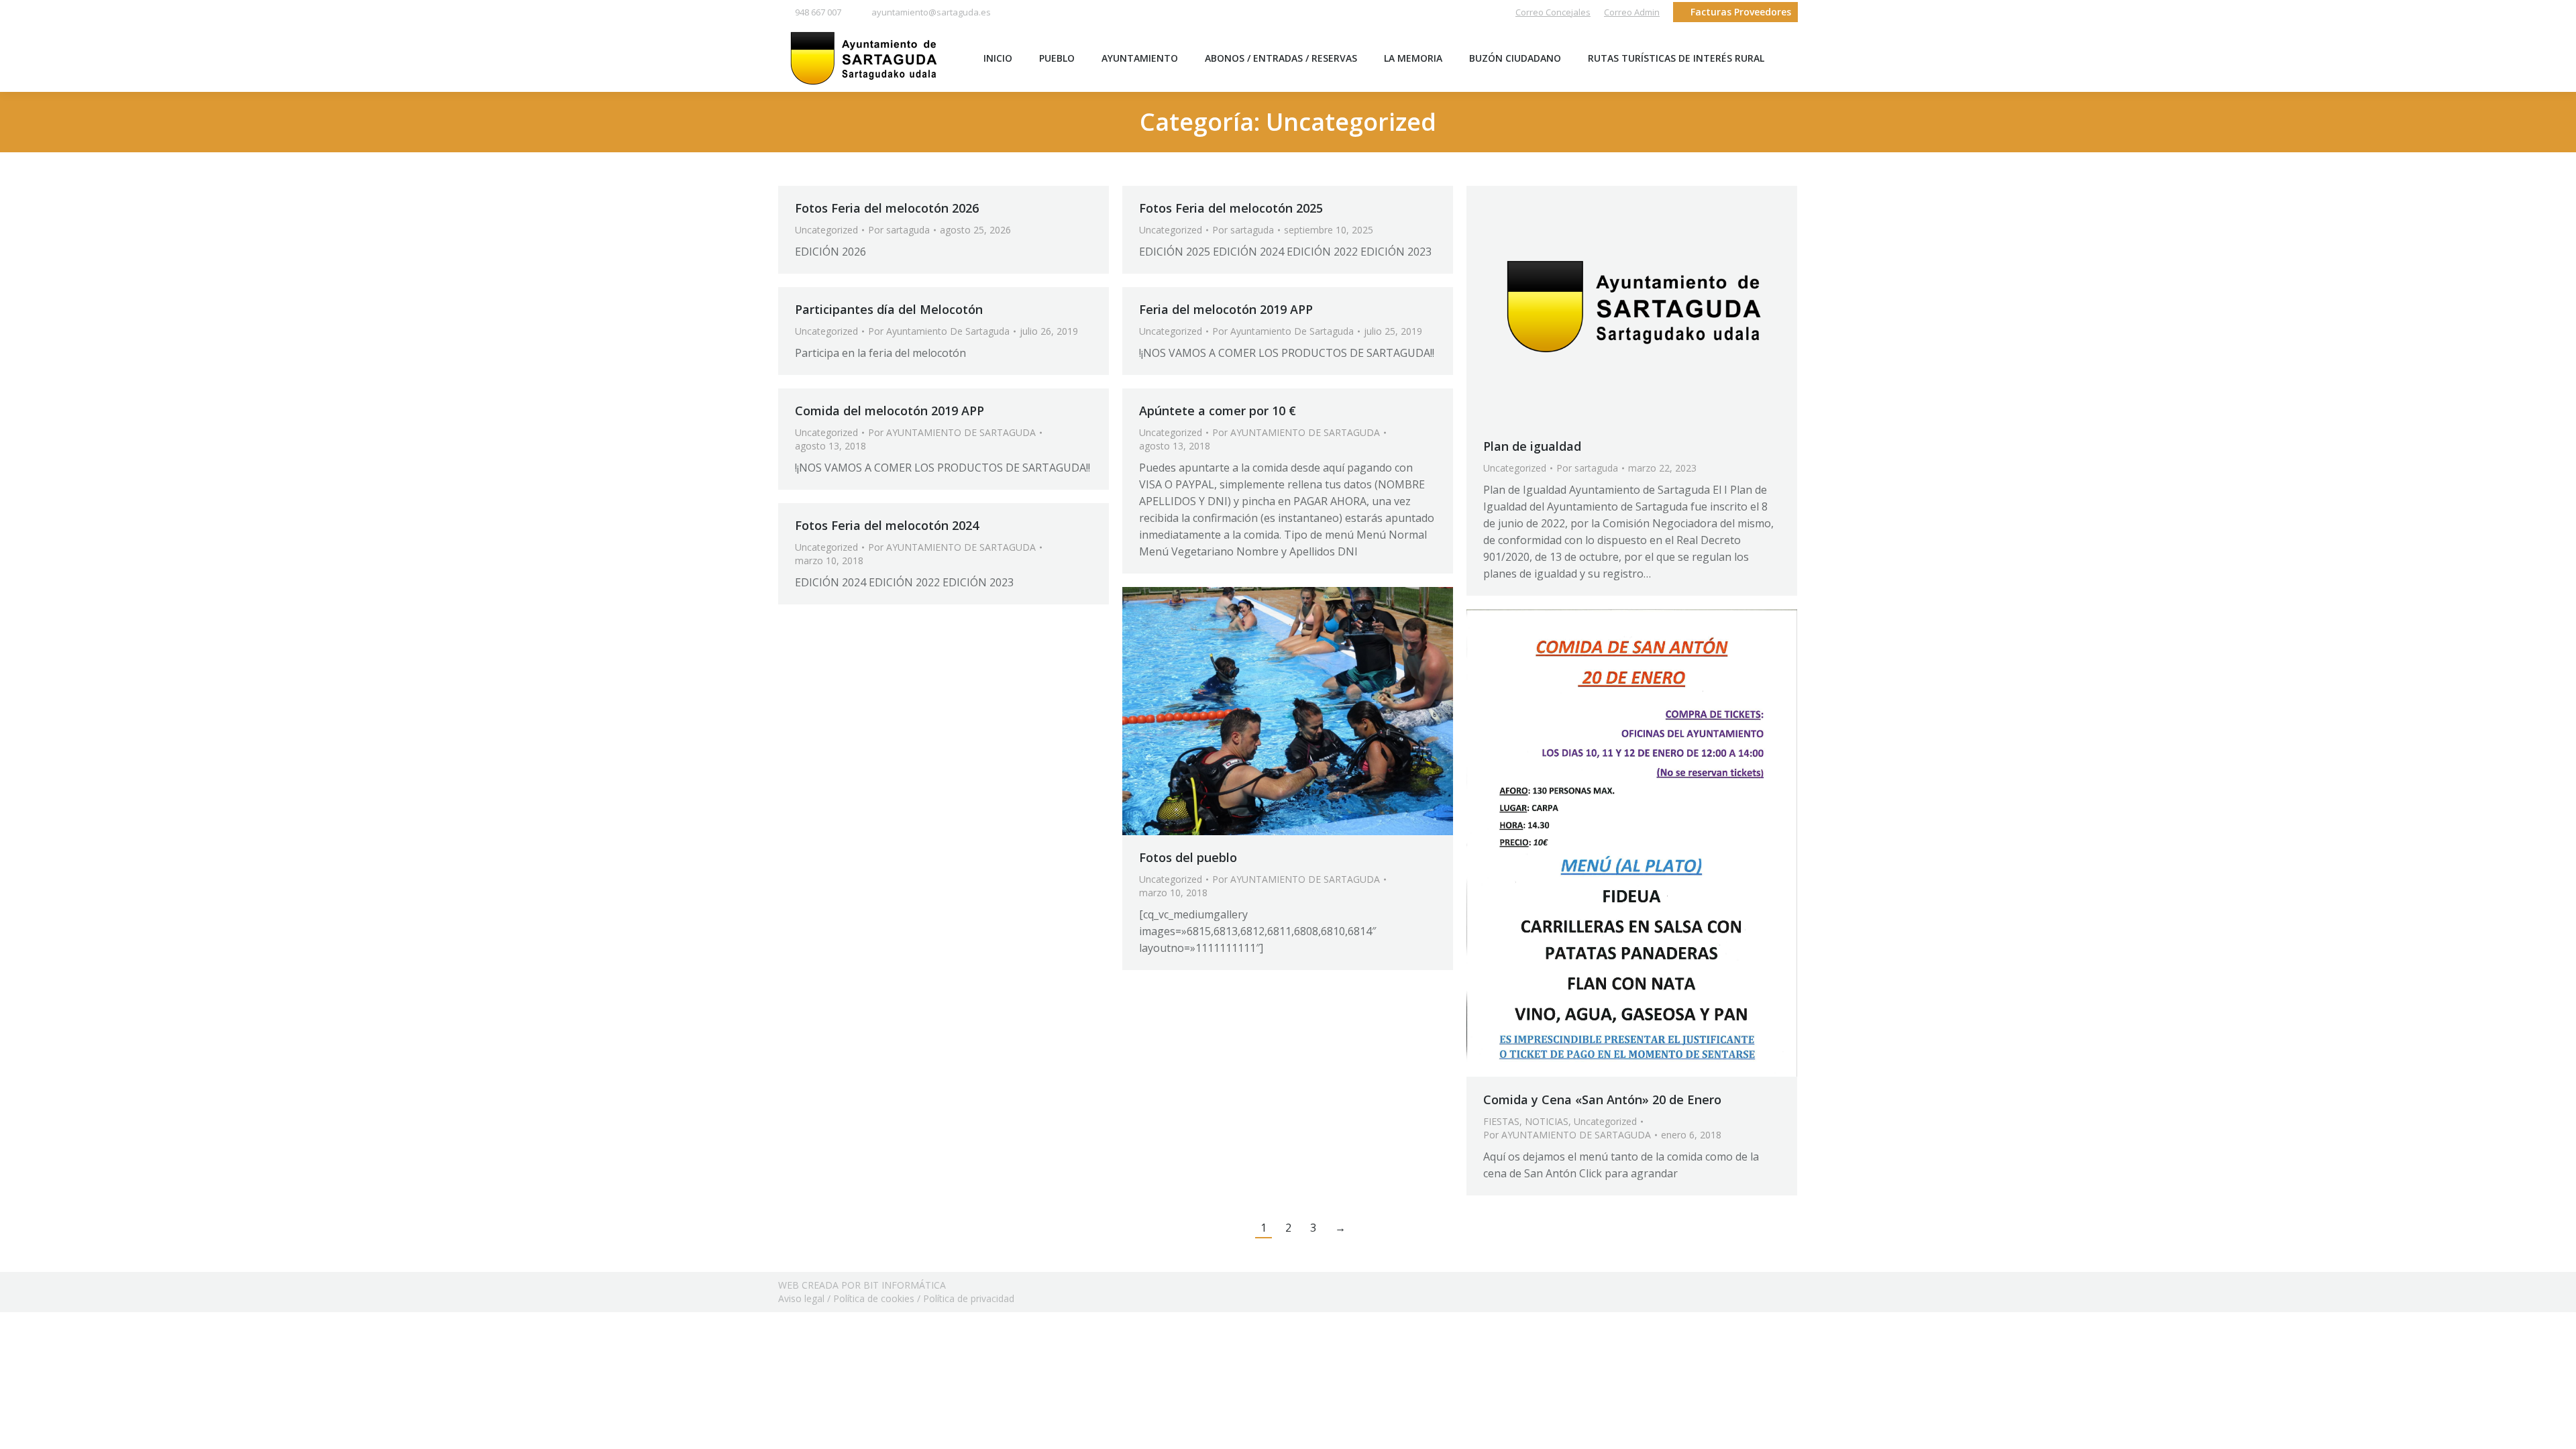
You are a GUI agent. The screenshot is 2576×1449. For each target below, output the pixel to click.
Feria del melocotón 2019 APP (1226, 309)
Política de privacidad (969, 1298)
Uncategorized (826, 230)
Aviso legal (801, 1298)
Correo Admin (1632, 12)
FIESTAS (1501, 1121)
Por (899, 230)
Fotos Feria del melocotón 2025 (1231, 208)
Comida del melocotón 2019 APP (890, 411)
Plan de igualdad (1532, 446)
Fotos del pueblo (1188, 857)
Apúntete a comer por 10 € (1218, 411)
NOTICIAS (1547, 1121)
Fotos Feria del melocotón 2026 (887, 208)
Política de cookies (874, 1298)
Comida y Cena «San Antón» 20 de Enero (1602, 1099)
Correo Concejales (1553, 12)
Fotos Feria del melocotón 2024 (887, 525)
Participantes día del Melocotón (889, 309)
